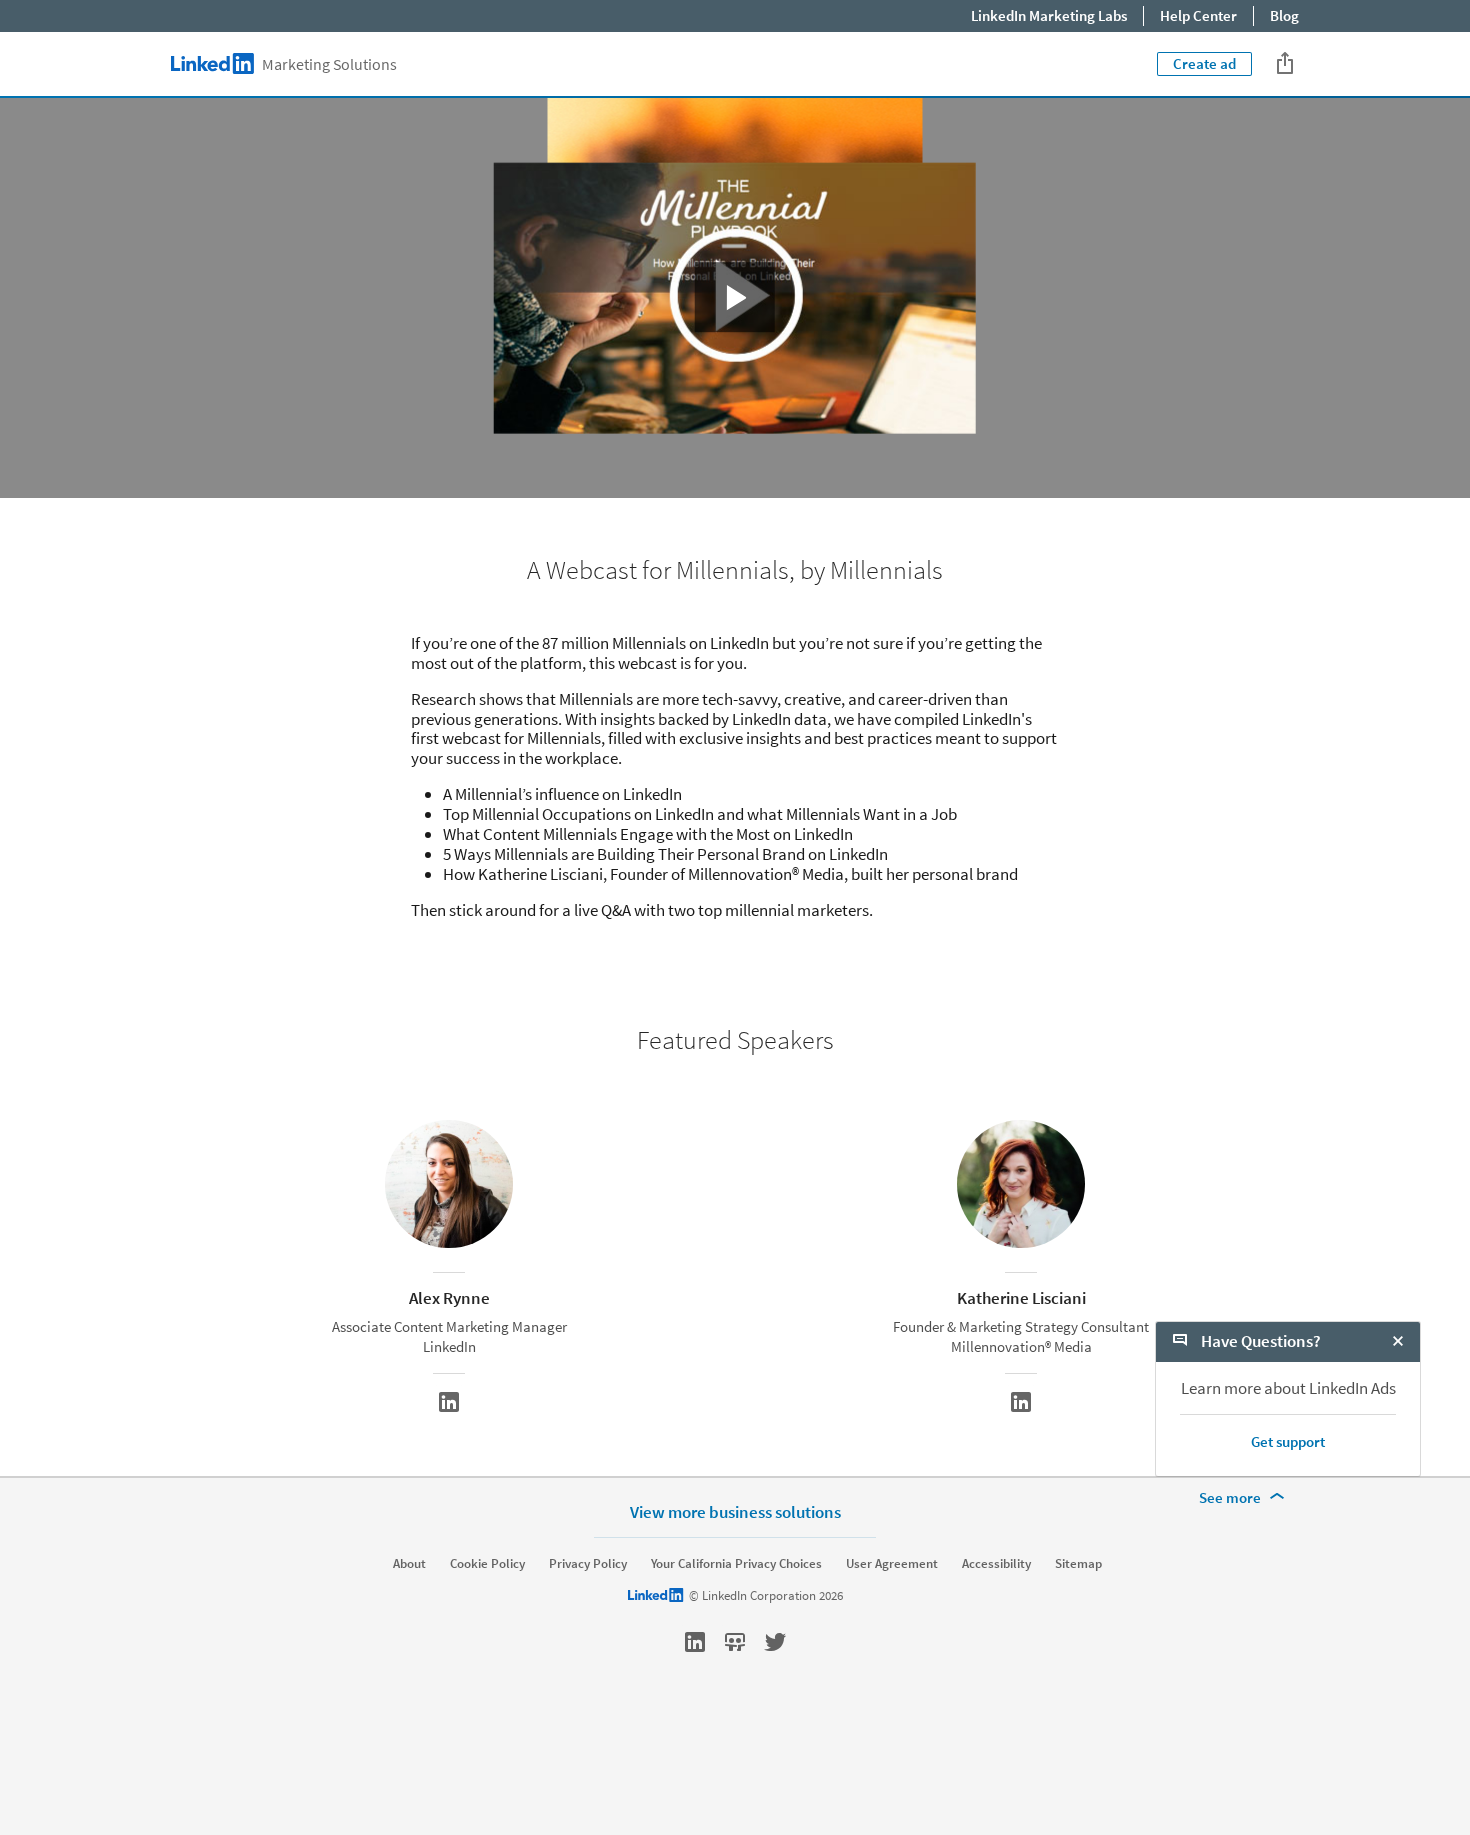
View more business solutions (735, 1511)
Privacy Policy (588, 1564)
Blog (1284, 15)
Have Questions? (1259, 1341)
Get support (1288, 1441)
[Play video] (735, 298)
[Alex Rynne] (449, 1402)
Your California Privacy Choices (736, 1564)
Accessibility (996, 1564)
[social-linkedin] (695, 1642)
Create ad (1204, 63)
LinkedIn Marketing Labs (1049, 15)
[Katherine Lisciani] (1021, 1402)
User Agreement (892, 1564)
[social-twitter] (775, 1642)
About (409, 1564)
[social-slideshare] (735, 1642)
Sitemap (1078, 1564)
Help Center (1198, 15)
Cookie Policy (487, 1564)
